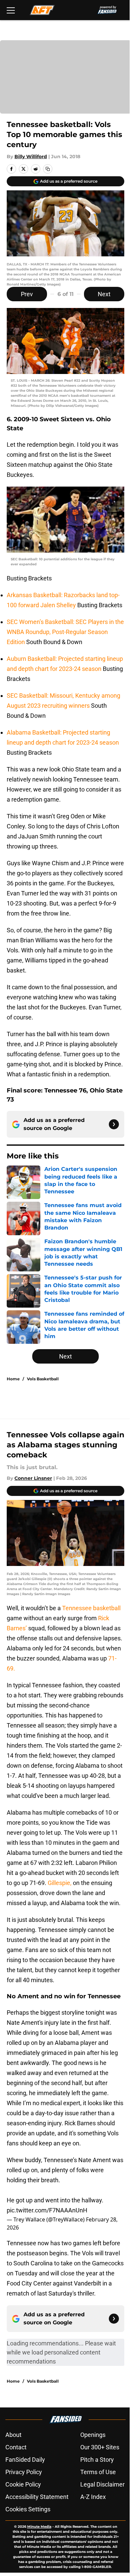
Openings (93, 2435)
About (13, 2435)
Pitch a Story (97, 2460)
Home (13, 1379)
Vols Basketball (43, 1379)
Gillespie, (60, 1883)
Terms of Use (98, 2472)
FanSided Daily (25, 2460)
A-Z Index (93, 2497)
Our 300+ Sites (100, 2447)
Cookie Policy (23, 2484)
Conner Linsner (33, 1478)
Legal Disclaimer (102, 2484)
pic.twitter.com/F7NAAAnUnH (47, 2210)
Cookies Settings (28, 2509)
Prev (27, 294)
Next (104, 294)
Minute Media (39, 2527)
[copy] (48, 169)
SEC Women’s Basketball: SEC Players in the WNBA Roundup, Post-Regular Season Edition (65, 632)
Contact (16, 2447)
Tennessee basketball (91, 1608)
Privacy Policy (24, 2472)
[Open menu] (11, 10)
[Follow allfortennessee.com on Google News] (114, 1124)
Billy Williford (31, 156)
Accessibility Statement (37, 2497)
